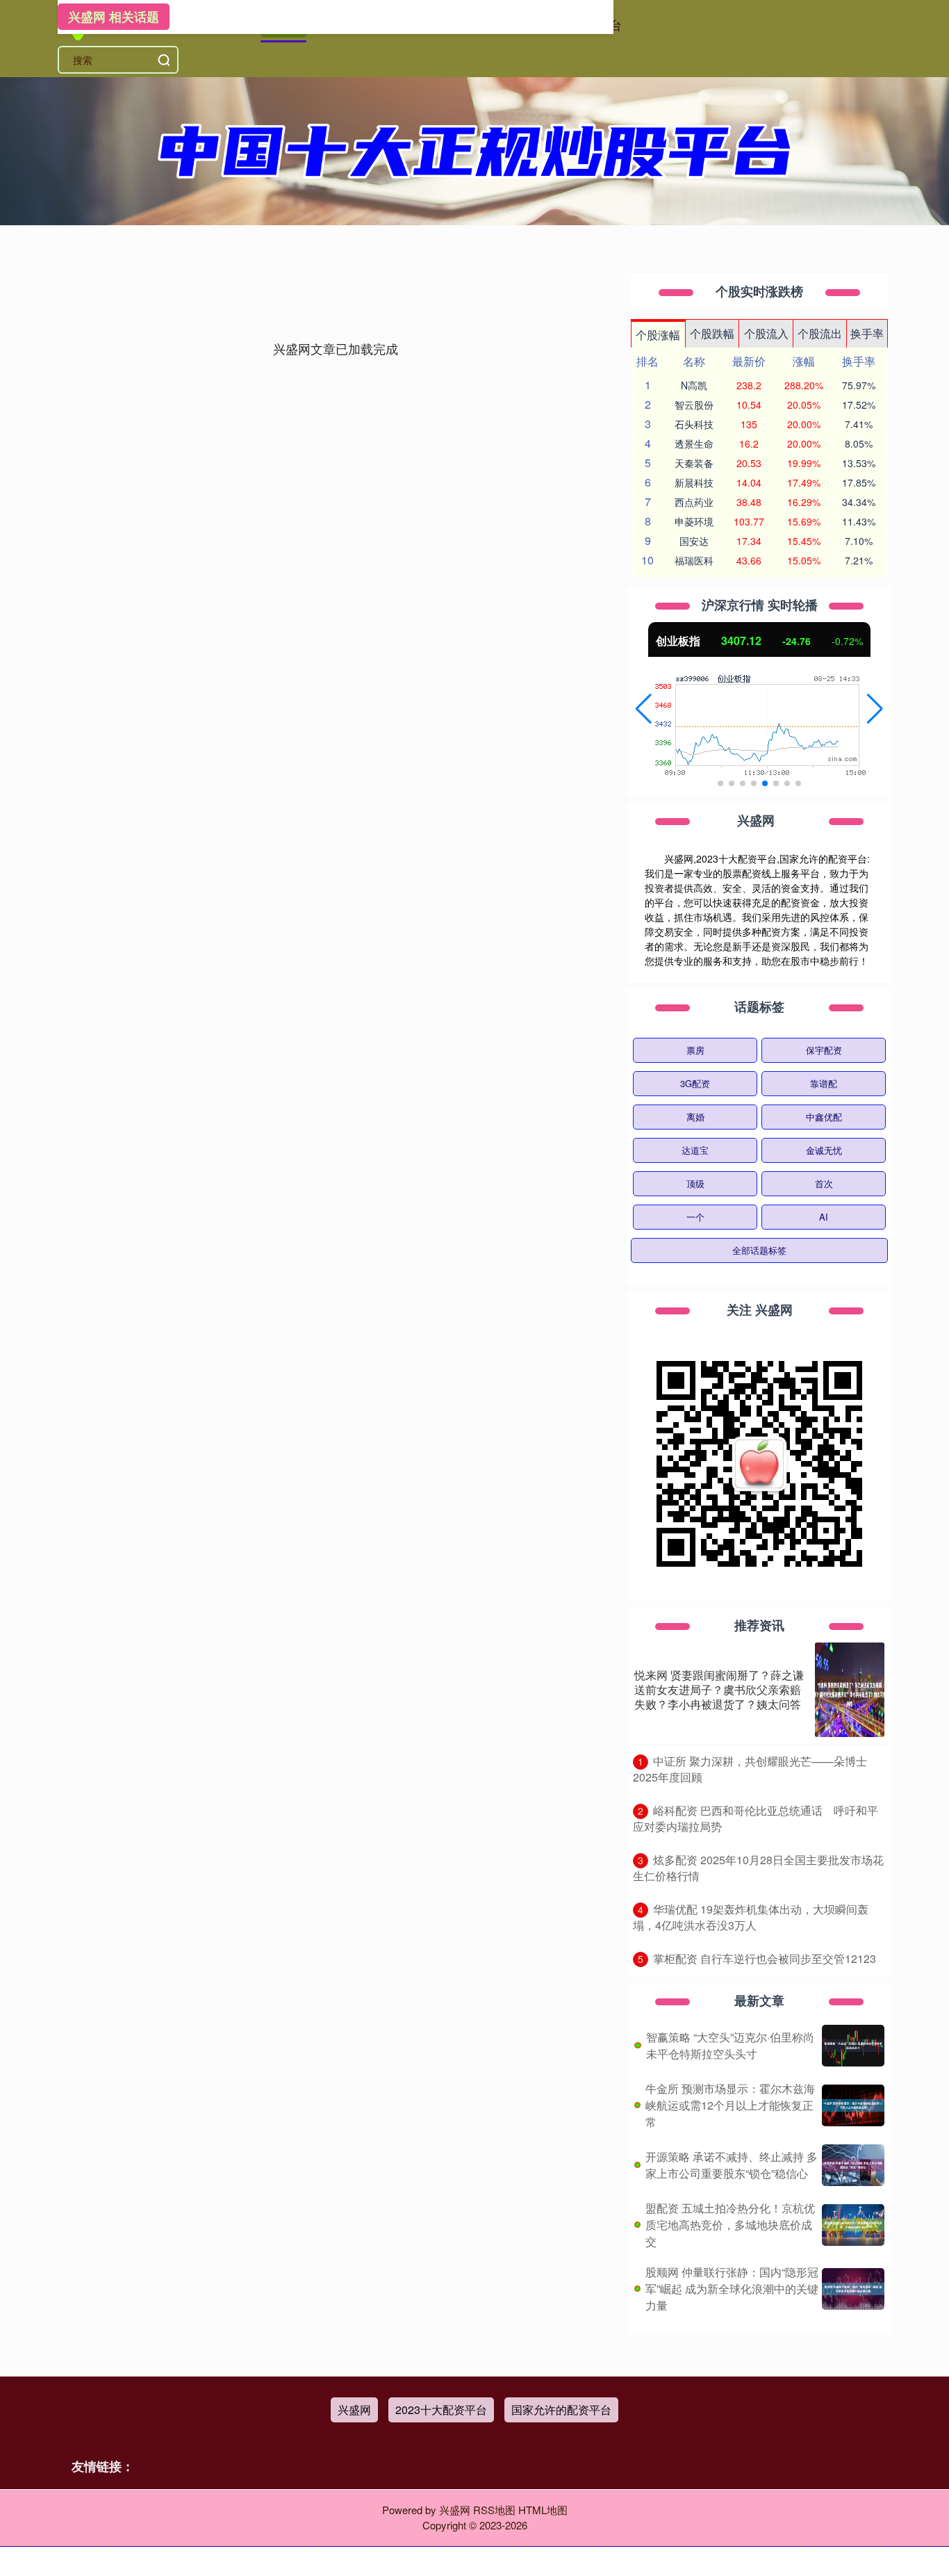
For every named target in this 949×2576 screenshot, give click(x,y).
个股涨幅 (658, 335)
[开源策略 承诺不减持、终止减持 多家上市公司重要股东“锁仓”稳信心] (853, 2165)
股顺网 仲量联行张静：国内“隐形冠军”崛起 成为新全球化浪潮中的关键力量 (732, 2289)
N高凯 (694, 385)
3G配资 (695, 1083)
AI (824, 1217)
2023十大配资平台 (441, 2410)
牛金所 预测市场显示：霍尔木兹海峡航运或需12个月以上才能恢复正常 (730, 2105)
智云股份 (694, 405)
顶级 (695, 1183)
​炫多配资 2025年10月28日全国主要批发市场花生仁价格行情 (758, 1868)
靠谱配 (824, 1083)
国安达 (694, 541)
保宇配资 (824, 1050)
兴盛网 (354, 2410)
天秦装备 (694, 463)
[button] (644, 709)
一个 (695, 1217)
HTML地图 (543, 2510)
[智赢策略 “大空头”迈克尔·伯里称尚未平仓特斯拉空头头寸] (853, 2046)
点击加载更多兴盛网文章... (336, 348)
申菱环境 (694, 521)
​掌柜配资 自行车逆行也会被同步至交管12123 (765, 1958)
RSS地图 (494, 2510)
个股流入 (766, 333)
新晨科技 (694, 482)
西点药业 (694, 502)
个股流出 (820, 333)
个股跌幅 (712, 333)
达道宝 (695, 1150)
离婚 (695, 1117)
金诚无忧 (824, 1150)
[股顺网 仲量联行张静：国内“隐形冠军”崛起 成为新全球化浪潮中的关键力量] (853, 2289)
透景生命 (694, 443)
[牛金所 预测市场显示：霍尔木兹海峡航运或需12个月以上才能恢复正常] (853, 2105)
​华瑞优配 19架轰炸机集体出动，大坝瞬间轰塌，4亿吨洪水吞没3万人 (751, 1917)
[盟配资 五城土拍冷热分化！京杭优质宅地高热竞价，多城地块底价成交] (853, 2225)
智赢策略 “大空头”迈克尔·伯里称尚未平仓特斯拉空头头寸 (730, 2045)
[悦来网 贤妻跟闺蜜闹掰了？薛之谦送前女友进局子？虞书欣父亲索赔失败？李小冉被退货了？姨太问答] (850, 1690)
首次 (824, 1183)
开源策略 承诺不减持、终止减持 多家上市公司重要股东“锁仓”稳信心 (732, 2165)
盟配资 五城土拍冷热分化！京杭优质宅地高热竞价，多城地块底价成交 (730, 2225)
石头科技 (694, 424)
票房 (695, 1050)
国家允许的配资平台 (561, 2410)
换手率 (867, 333)
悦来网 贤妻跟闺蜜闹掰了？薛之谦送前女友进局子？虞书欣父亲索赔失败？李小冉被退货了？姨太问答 (719, 1689)
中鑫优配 (824, 1117)
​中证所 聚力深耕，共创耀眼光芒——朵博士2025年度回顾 (750, 1769)
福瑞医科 (694, 560)
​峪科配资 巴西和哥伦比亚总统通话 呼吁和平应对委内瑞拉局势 (756, 1818)
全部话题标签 (759, 1250)
